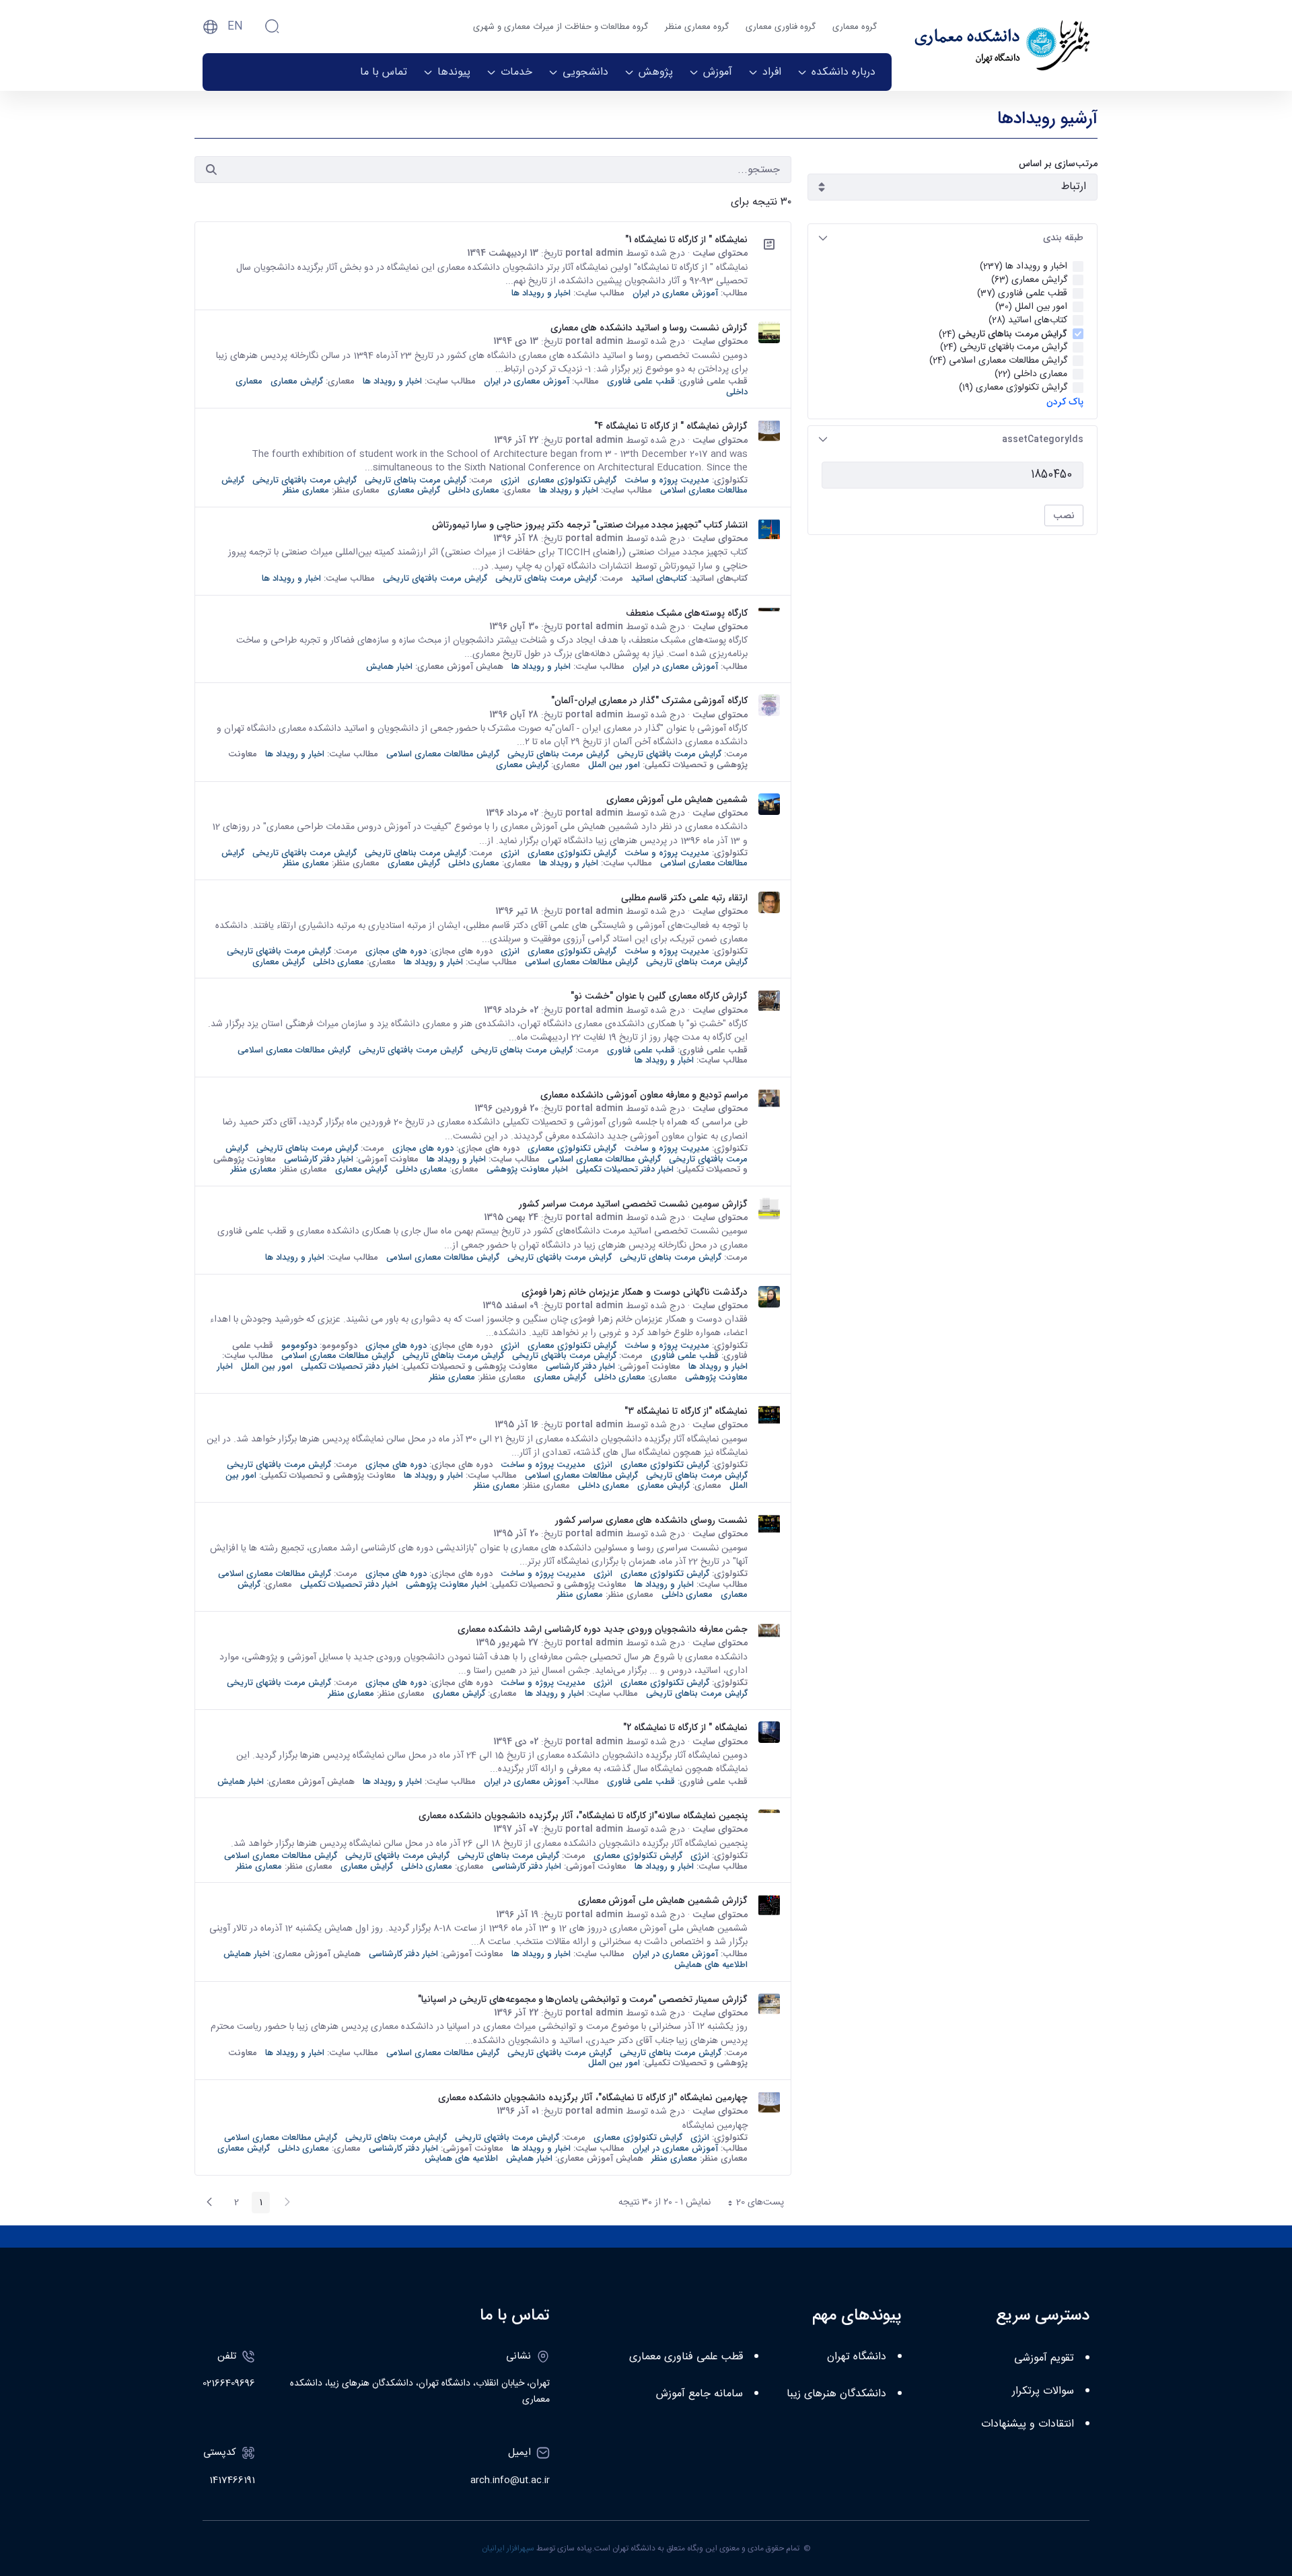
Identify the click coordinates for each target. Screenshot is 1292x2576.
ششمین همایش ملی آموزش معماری (677, 799)
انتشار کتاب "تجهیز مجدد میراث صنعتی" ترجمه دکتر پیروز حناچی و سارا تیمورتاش (590, 525)
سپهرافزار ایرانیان (508, 2548)
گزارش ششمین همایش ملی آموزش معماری (663, 1900)
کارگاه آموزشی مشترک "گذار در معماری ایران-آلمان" (649, 701)
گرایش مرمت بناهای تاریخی (416, 480)
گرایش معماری (297, 381)
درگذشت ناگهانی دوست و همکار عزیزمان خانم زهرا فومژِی (635, 1292)
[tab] (953, 238)
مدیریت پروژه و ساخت (667, 480)
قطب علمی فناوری (641, 381)
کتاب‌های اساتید (659, 578)
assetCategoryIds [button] (1043, 439)
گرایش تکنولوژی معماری (572, 480)
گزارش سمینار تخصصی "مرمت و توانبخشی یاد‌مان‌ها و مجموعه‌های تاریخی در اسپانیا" (583, 1999)
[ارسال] (211, 170)
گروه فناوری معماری (781, 27)
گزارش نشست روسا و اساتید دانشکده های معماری (649, 328)
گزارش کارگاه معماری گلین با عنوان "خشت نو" (659, 996)
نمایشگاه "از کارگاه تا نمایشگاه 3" (686, 1411)
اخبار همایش (389, 667)
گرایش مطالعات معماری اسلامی (443, 754)
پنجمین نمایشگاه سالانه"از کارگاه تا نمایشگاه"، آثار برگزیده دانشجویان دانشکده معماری (583, 1816)
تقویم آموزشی (1044, 2358)
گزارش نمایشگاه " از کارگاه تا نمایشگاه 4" (671, 426)
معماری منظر (306, 490)
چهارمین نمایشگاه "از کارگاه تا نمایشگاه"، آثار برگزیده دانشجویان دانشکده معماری (593, 2098)
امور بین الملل (614, 765)
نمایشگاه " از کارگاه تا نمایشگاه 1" (686, 240)
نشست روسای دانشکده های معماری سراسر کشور (651, 1520)
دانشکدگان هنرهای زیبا (836, 2394)
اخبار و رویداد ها (541, 293)
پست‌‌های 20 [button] (752, 2204)
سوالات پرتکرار (1043, 2391)
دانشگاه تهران (857, 2357)
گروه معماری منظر (697, 27)
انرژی (510, 480)
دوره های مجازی (396, 951)
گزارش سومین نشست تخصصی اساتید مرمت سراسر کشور (633, 1204)
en (235, 27)
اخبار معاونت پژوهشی (527, 1169)
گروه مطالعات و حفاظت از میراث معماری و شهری (561, 27)
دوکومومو (299, 1346)
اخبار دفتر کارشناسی (319, 1159)
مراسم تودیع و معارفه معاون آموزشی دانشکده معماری (644, 1095)
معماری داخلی (474, 490)
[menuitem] (836, 72)
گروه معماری (855, 27)
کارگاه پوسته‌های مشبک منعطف (687, 613)
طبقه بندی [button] (1063, 238)
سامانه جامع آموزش (699, 2394)
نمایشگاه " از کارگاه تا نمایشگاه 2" (685, 1727)
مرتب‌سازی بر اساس (1058, 164)
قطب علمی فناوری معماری (686, 2357)
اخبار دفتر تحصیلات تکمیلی (625, 1169)
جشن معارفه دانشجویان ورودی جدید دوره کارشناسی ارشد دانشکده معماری (603, 1629)
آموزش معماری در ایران (675, 293)
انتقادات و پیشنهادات (1028, 2424)
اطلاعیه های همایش (711, 1965)
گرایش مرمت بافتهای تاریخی (304, 480)
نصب (1064, 515)
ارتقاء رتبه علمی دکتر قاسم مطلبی (684, 898)
